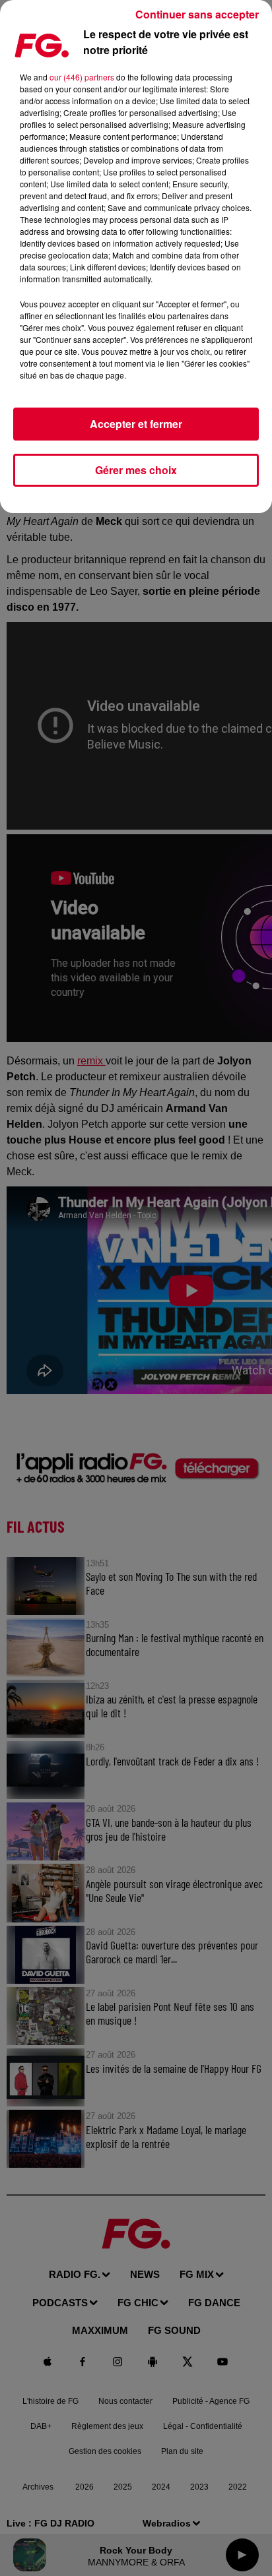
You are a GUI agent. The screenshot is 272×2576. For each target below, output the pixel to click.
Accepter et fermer (136, 424)
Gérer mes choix (136, 470)
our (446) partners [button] (82, 77)
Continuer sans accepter (197, 14)
